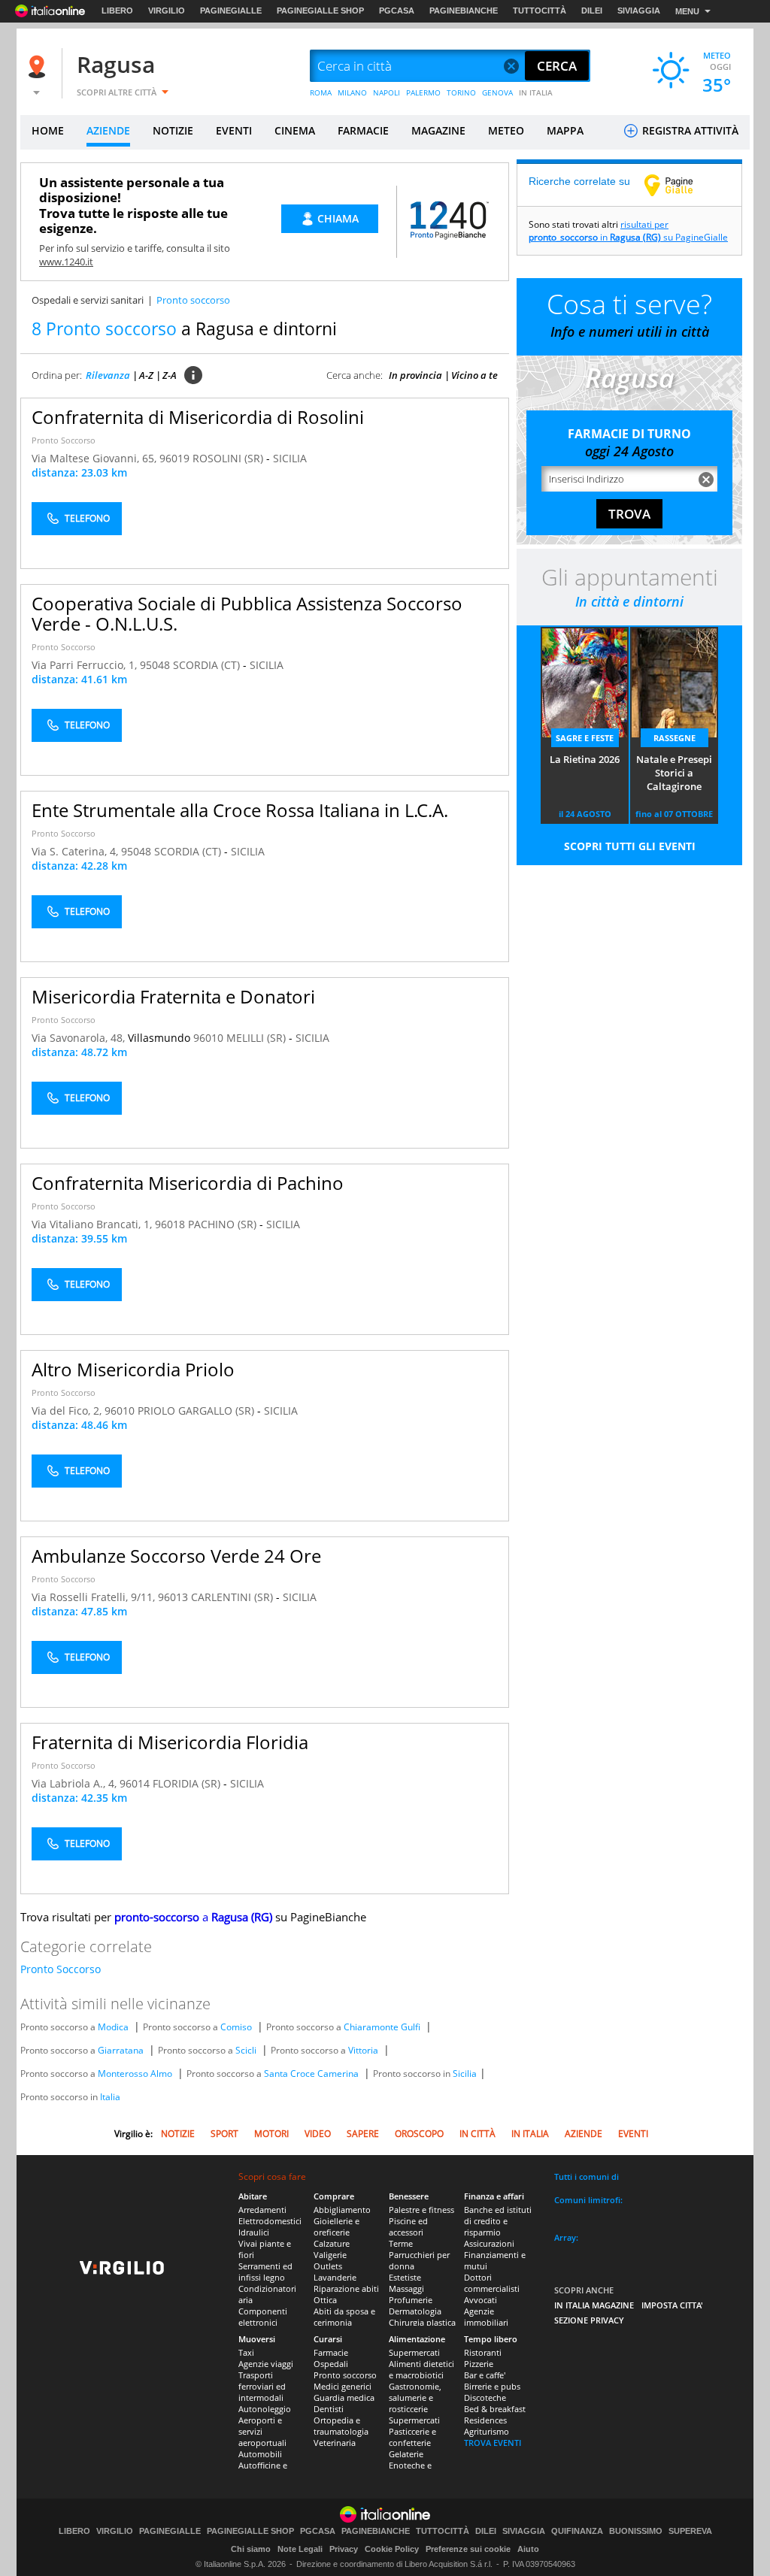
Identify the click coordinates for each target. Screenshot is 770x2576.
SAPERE (363, 2134)
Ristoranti (483, 2352)
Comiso (236, 2027)
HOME (48, 130)
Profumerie (411, 2300)
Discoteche (485, 2397)
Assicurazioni (489, 2243)
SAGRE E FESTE (585, 738)
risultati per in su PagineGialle (628, 231)
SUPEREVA (690, 2531)
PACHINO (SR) (224, 1224)
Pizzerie (479, 2364)
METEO (506, 130)
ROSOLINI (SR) (229, 458)
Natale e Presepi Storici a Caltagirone (674, 773)
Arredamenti (262, 2210)
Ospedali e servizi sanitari (88, 300)
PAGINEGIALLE (231, 11)
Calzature (332, 2243)
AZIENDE (108, 130)
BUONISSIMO (636, 2531)
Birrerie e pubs (492, 2386)
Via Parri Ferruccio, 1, (86, 665)
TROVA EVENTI (493, 2443)
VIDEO (318, 2134)
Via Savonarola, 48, (80, 1038)
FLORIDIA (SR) (188, 1783)
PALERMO (423, 92)
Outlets (328, 2266)
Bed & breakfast (495, 2409)
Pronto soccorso (345, 2375)
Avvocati (480, 2300)
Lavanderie (335, 2277)
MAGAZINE (438, 130)
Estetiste (405, 2277)
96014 (135, 1783)
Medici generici (343, 2386)
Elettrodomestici (270, 2221)
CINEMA (295, 130)
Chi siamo (251, 2549)
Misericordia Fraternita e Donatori (173, 996)
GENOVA (497, 92)
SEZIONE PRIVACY (589, 2320)
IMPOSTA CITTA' (672, 2305)
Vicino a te (474, 375)
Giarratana (121, 2050)
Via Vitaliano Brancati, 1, (93, 1224)
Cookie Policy (392, 2549)
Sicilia (465, 2074)
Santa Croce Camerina (311, 2074)
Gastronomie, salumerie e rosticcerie (415, 2397)
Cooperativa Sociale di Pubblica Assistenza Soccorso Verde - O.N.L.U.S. (247, 613)
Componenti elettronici (263, 2317)
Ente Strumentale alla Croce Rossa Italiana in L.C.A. (240, 810)
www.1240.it (66, 262)
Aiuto (528, 2549)
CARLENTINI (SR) (233, 1597)
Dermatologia (415, 2311)
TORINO (461, 92)
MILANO (352, 92)
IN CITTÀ (477, 2134)
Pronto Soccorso (64, 440)
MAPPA (565, 130)
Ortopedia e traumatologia (341, 2426)
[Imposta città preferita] (39, 67)
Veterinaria (335, 2443)
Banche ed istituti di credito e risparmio (498, 2221)
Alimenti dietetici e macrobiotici (421, 2369)
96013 (173, 1597)
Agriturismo (487, 2431)
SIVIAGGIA (639, 11)
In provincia (415, 375)
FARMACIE (363, 130)
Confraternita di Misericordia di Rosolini (198, 417)
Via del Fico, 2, (68, 1411)
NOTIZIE (173, 130)
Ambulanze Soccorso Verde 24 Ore (176, 1556)
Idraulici (254, 2232)
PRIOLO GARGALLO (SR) (197, 1411)
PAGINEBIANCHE (464, 11)
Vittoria (363, 2050)
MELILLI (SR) (258, 1038)
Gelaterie (406, 2454)
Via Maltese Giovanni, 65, (95, 458)
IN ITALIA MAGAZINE (594, 2305)
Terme (401, 2243)
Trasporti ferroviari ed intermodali (262, 2386)
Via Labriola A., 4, (76, 1783)
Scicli (246, 2050)
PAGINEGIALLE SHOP (320, 11)
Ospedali (331, 2364)
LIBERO (117, 11)
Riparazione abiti (346, 2288)
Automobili (260, 2454)
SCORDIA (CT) (208, 665)
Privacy (344, 2549)
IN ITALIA (536, 92)
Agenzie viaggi (266, 2364)
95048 (155, 665)
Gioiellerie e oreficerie (336, 2226)
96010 (208, 1038)
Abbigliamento (342, 2210)
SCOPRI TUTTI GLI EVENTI (630, 846)
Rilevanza (108, 375)
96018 (170, 1224)
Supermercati (414, 2352)
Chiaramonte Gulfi (382, 2027)
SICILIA (290, 458)
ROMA (321, 92)
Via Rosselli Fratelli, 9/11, (95, 1597)
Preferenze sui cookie (468, 2549)
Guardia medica (344, 2397)
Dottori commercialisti (492, 2283)
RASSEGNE (675, 738)
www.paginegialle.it (680, 185)
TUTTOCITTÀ (540, 11)
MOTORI (271, 2134)
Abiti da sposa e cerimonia (344, 2317)
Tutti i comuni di (587, 2176)
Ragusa (116, 64)
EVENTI (234, 130)
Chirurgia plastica (422, 2322)
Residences (485, 2420)
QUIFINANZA (577, 2531)
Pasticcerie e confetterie (412, 2437)
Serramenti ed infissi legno (265, 2272)
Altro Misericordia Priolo (133, 1369)
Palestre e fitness (421, 2210)
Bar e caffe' (485, 2375)
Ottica (325, 2300)
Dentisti (329, 2409)
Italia (110, 2097)
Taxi (246, 2352)
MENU (687, 11)
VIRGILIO (167, 11)
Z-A (170, 375)
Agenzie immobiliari (486, 2317)
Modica (113, 2027)
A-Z (146, 375)
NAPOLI (387, 92)
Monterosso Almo (135, 2074)
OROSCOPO (419, 2134)
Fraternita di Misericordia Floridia (170, 1742)
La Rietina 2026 (585, 759)
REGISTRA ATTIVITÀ (689, 130)
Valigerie (330, 2255)
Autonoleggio (265, 2409)
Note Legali (300, 2549)
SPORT (224, 2134)
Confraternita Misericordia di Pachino (188, 1183)
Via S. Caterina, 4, (76, 851)
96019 (174, 458)
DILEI (592, 11)
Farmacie (331, 2352)
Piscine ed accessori (408, 2226)
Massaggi (406, 2288)
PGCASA (397, 11)
